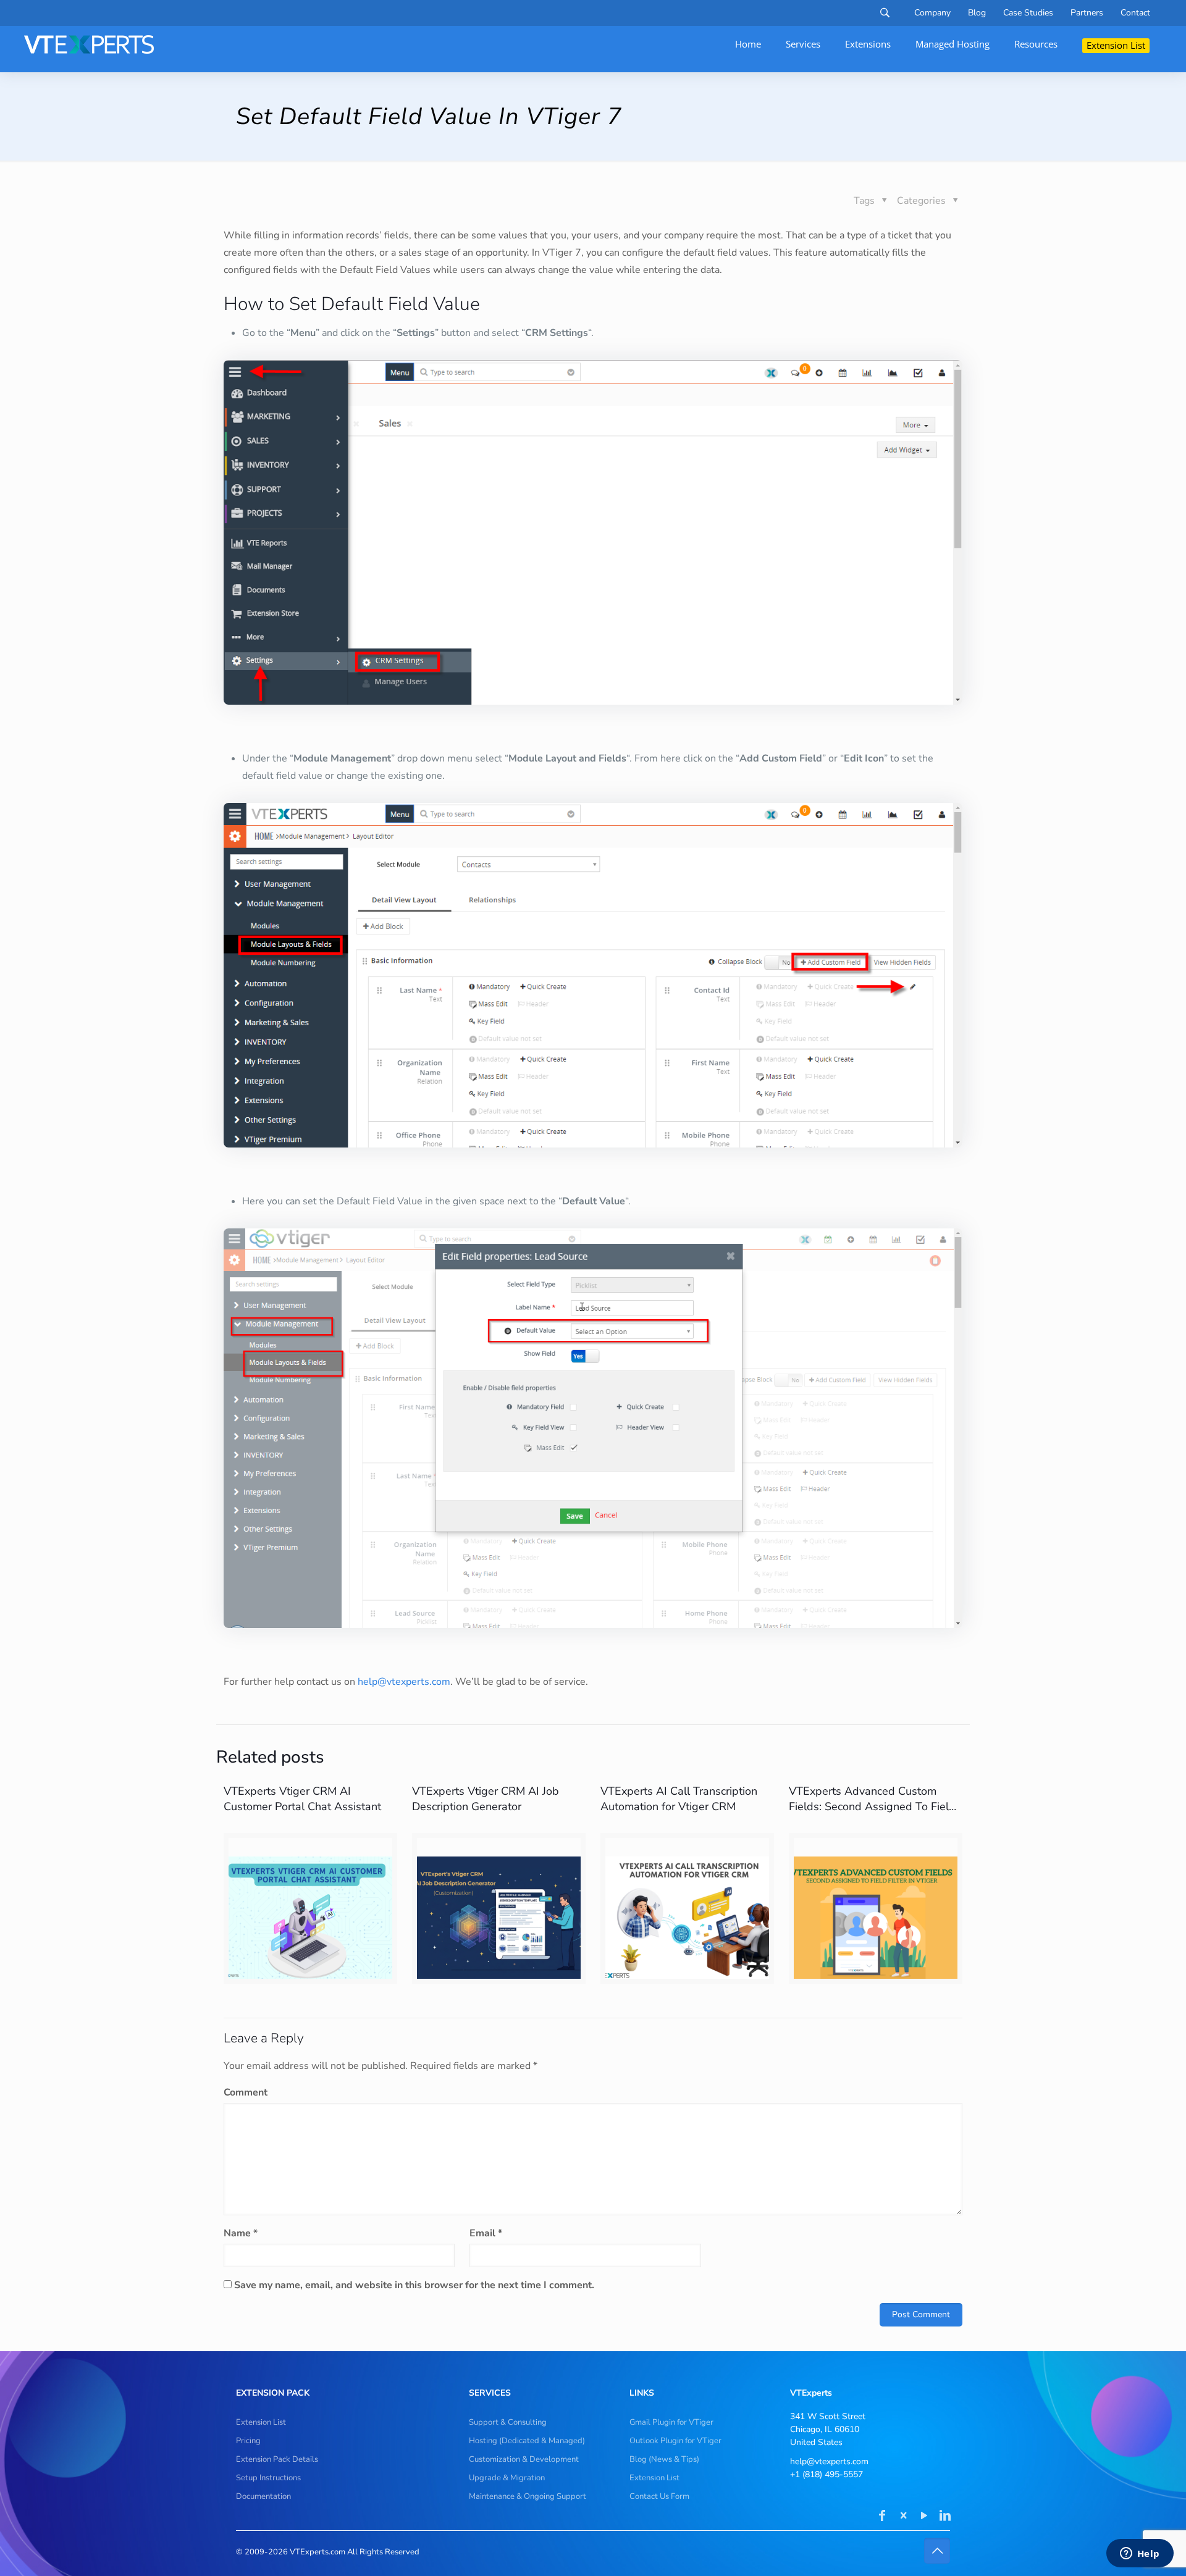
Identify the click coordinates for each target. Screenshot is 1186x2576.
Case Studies (1028, 13)
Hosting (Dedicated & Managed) (527, 2441)
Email (486, 2233)
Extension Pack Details (277, 2459)
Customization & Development (524, 2459)
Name (241, 2233)
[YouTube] (924, 2517)
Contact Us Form (659, 2496)
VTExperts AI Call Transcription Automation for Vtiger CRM (679, 1799)
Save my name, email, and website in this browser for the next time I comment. (414, 2285)
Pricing (248, 2441)
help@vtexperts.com (404, 1682)
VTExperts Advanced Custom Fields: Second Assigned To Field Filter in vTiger (872, 1806)
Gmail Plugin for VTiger (671, 2422)
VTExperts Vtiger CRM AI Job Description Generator (486, 1799)
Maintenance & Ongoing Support (528, 2496)
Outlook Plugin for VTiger (675, 2441)
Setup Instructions (268, 2478)
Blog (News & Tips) (664, 2459)
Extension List (261, 2422)
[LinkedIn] (945, 2517)
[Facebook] (882, 2517)
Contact (1135, 13)
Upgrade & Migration (507, 2478)
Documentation (263, 2496)
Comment (246, 2092)
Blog (977, 13)
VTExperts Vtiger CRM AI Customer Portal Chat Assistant (302, 1799)
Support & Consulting (508, 2422)
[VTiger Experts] (89, 44)
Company (932, 13)
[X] (903, 2517)
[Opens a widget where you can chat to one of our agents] (1140, 2554)
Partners (1087, 13)
